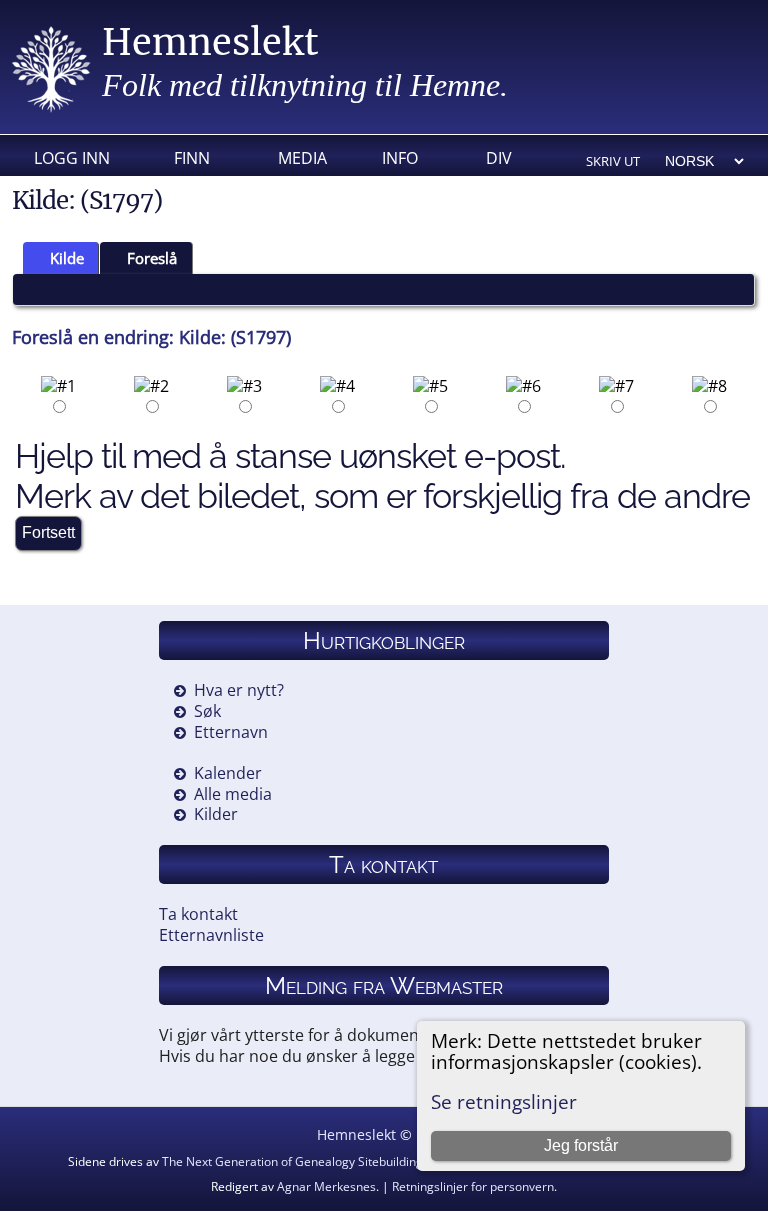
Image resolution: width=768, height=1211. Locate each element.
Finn (192, 158)
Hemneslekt (210, 42)
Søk (207, 711)
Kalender (228, 773)
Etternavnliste (211, 935)
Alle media (233, 794)
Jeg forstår (581, 1145)
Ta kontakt (198, 914)
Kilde (67, 258)
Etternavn (231, 732)
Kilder (216, 814)
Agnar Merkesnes (326, 1186)
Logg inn (72, 158)
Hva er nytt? (239, 690)
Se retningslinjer (504, 1101)
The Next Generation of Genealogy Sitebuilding (292, 1161)
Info (400, 158)
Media (302, 158)
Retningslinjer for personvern (473, 1186)
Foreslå (152, 258)
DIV (499, 158)
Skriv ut (613, 161)
